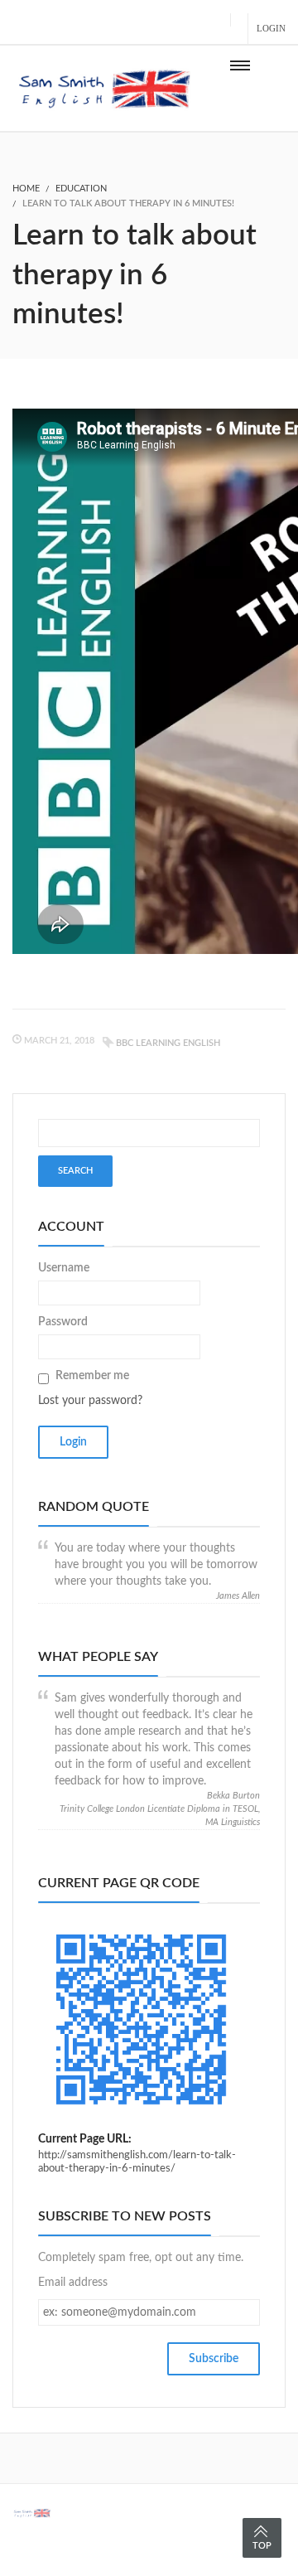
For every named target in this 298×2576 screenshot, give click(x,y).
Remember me (92, 1376)
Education (81, 189)
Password (63, 1322)
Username (64, 1268)
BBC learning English (168, 1043)
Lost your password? (90, 1401)
